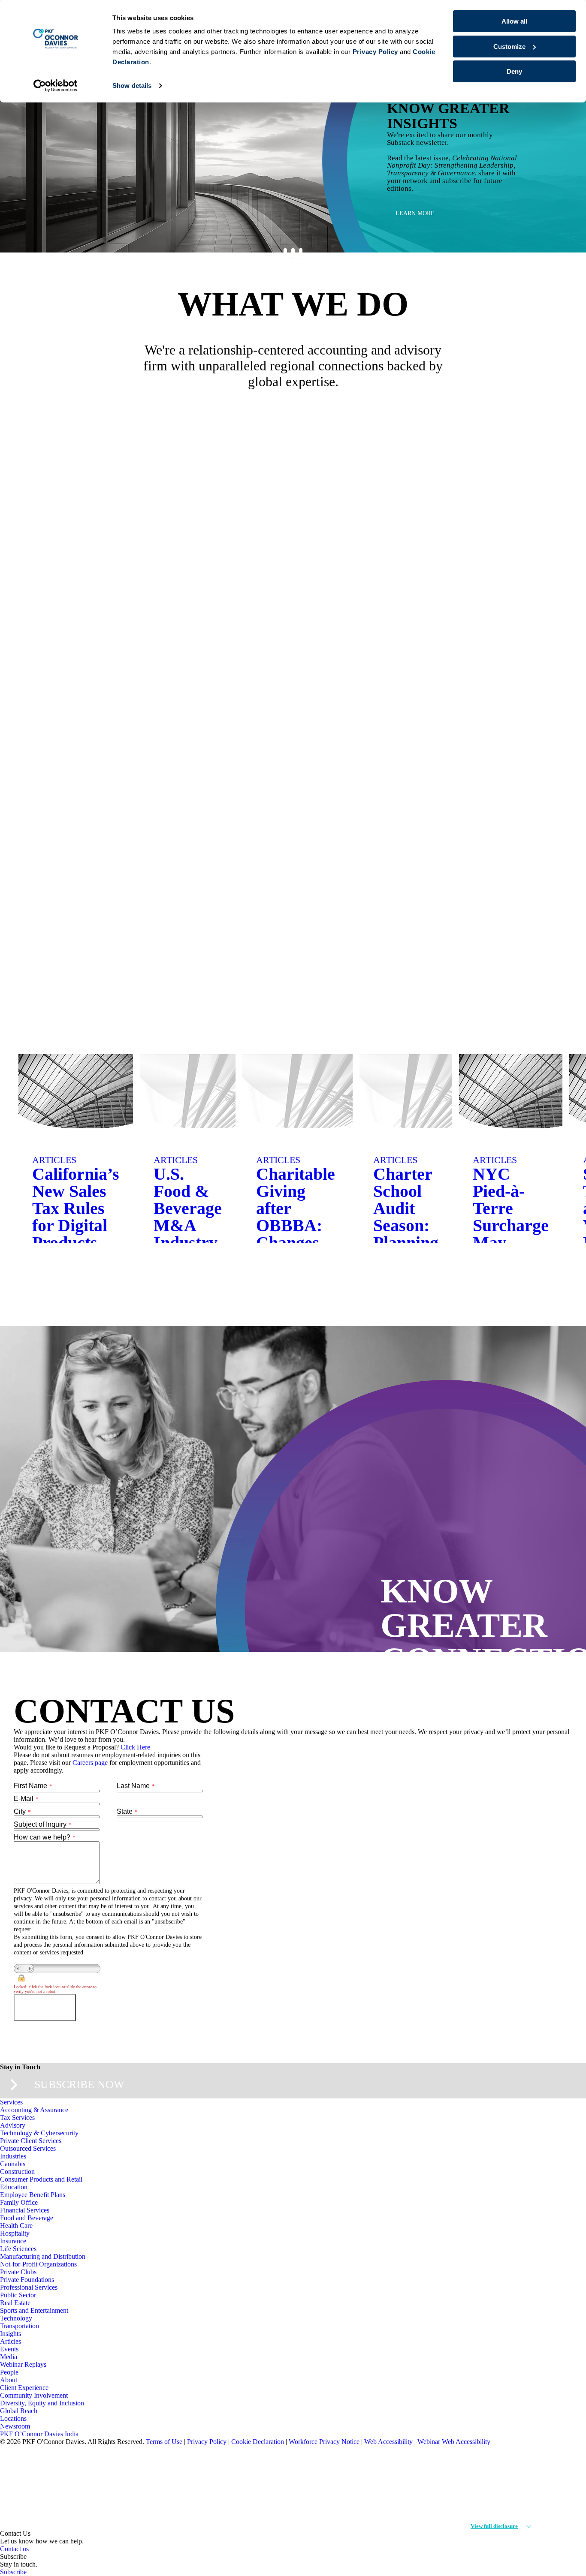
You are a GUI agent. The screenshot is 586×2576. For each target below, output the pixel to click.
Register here (419, 213)
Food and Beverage (27, 2218)
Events (9, 2349)
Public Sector (18, 2295)
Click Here (135, 1747)
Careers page (90, 1763)
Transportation (20, 2326)
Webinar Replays (23, 2364)
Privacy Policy (207, 2442)
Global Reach (19, 2411)
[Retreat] (550, 1260)
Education (14, 2187)
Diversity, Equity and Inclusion (42, 2403)
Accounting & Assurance (34, 2110)
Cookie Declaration (258, 2442)
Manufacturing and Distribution (43, 2256)
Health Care (16, 2226)
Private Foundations (27, 2280)
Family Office (19, 2202)
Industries (13, 2156)
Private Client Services (31, 2141)
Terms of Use (164, 2442)
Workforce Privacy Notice (324, 2442)
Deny (514, 71)
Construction (17, 2172)
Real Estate (15, 2303)
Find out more (508, 772)
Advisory (13, 2125)
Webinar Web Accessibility (454, 2442)
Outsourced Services (28, 2148)
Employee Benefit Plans (33, 2195)
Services (11, 2102)
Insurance (13, 2241)
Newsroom (15, 2426)
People (9, 2372)
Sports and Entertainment (34, 2310)
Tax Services (17, 2118)
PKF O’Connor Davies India (39, 2434)
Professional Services (29, 2287)
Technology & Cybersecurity (39, 2133)
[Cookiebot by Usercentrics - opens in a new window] (56, 86)
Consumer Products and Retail (41, 2179)
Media (9, 2357)
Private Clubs (18, 2272)
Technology (16, 2318)
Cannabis (13, 2164)
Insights (11, 2334)
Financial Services (25, 2210)
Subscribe (13, 2572)
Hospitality (15, 2233)
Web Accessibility (388, 2442)
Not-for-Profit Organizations (38, 2264)
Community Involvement (34, 2395)
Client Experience (24, 2388)
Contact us (14, 2549)
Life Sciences (18, 2249)
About (9, 2380)
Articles (11, 2341)
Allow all (514, 21)
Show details (132, 86)
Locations (13, 2418)
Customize (509, 47)
